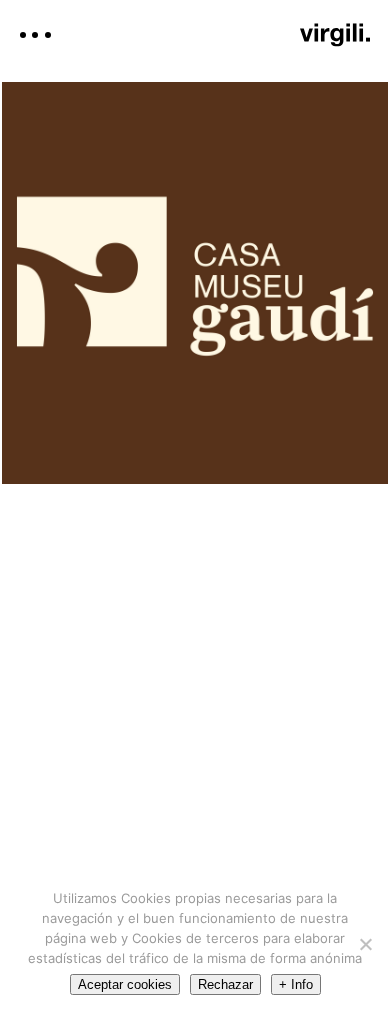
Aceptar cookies (125, 984)
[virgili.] (335, 35)
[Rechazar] (365, 944)
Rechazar (225, 984)
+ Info (296, 984)
